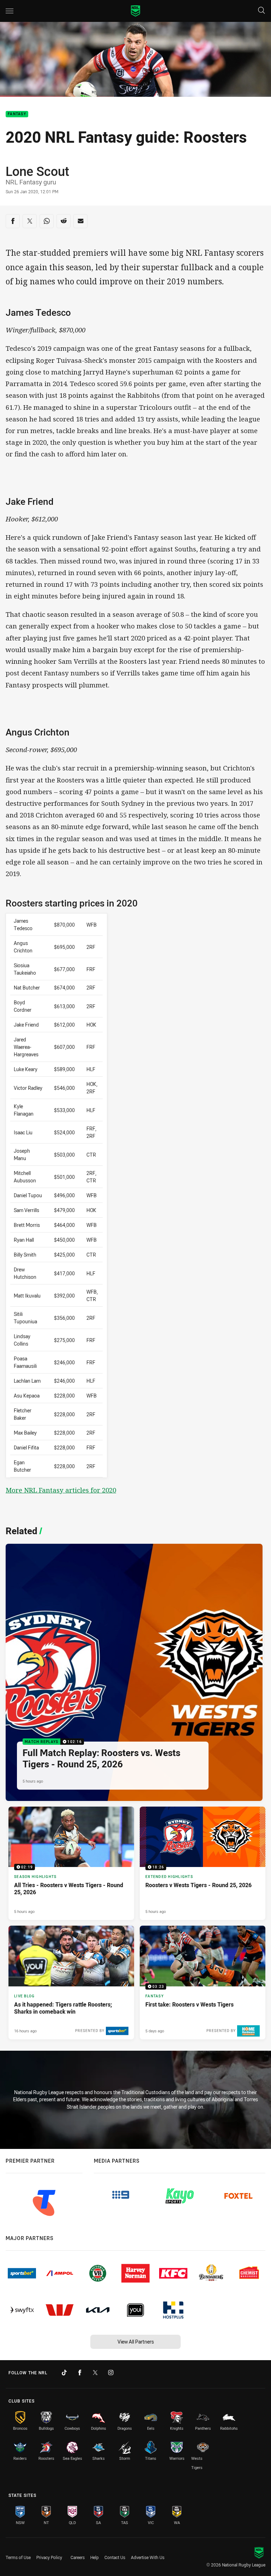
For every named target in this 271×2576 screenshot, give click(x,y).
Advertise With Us (148, 2557)
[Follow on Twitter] (95, 2373)
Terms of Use (18, 2557)
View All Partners (136, 2342)
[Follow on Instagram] (111, 2373)
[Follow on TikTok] (64, 2373)
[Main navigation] (10, 11)
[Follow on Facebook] (80, 2373)
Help (95, 2557)
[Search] (261, 11)
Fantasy (17, 114)
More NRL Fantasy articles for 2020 (61, 1490)
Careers (78, 2557)
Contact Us (115, 2557)
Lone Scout (37, 171)
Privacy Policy (49, 2557)
